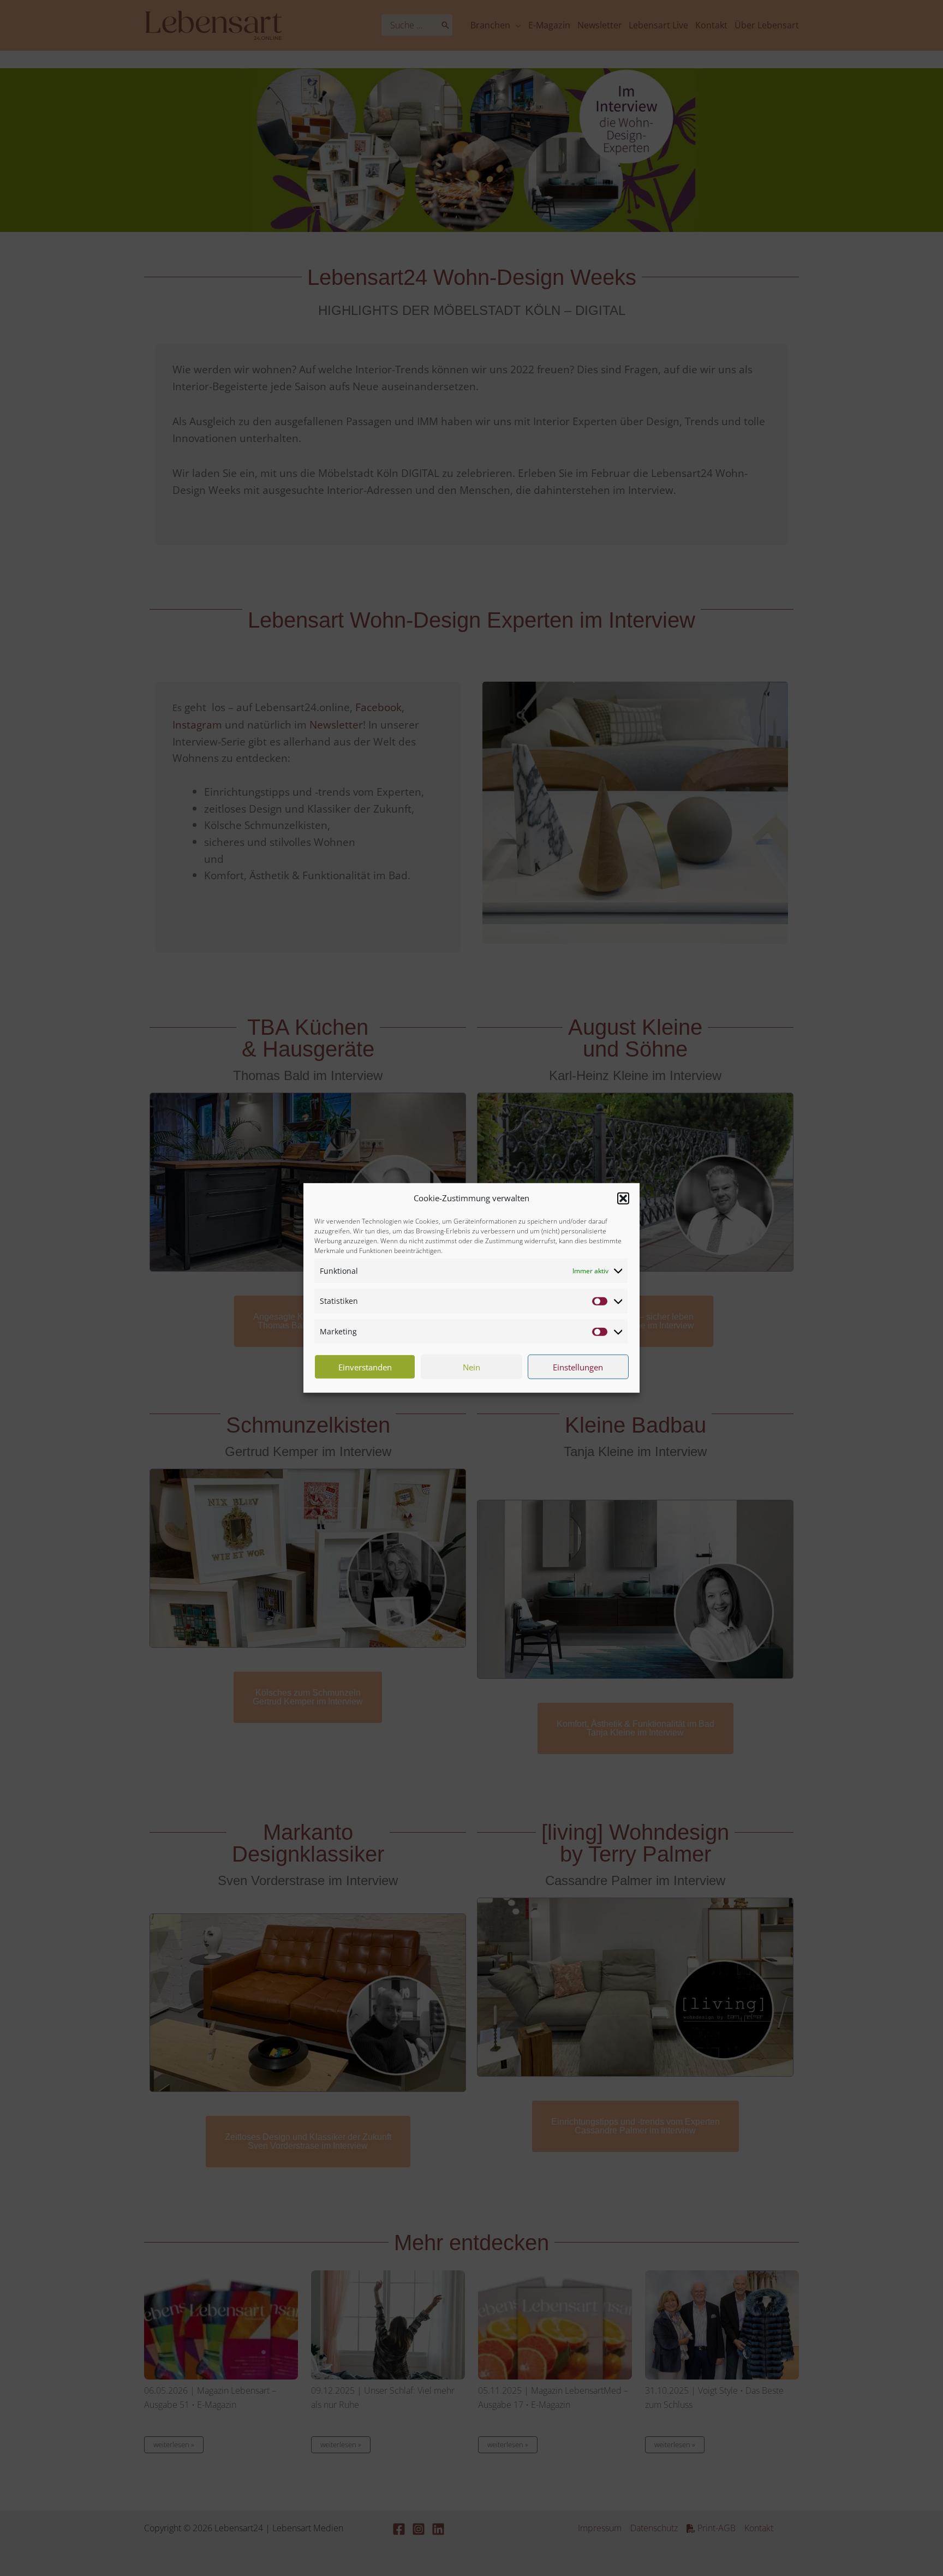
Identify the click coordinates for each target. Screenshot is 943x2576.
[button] (623, 1198)
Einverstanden (365, 1367)
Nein (471, 1367)
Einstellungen (578, 1367)
